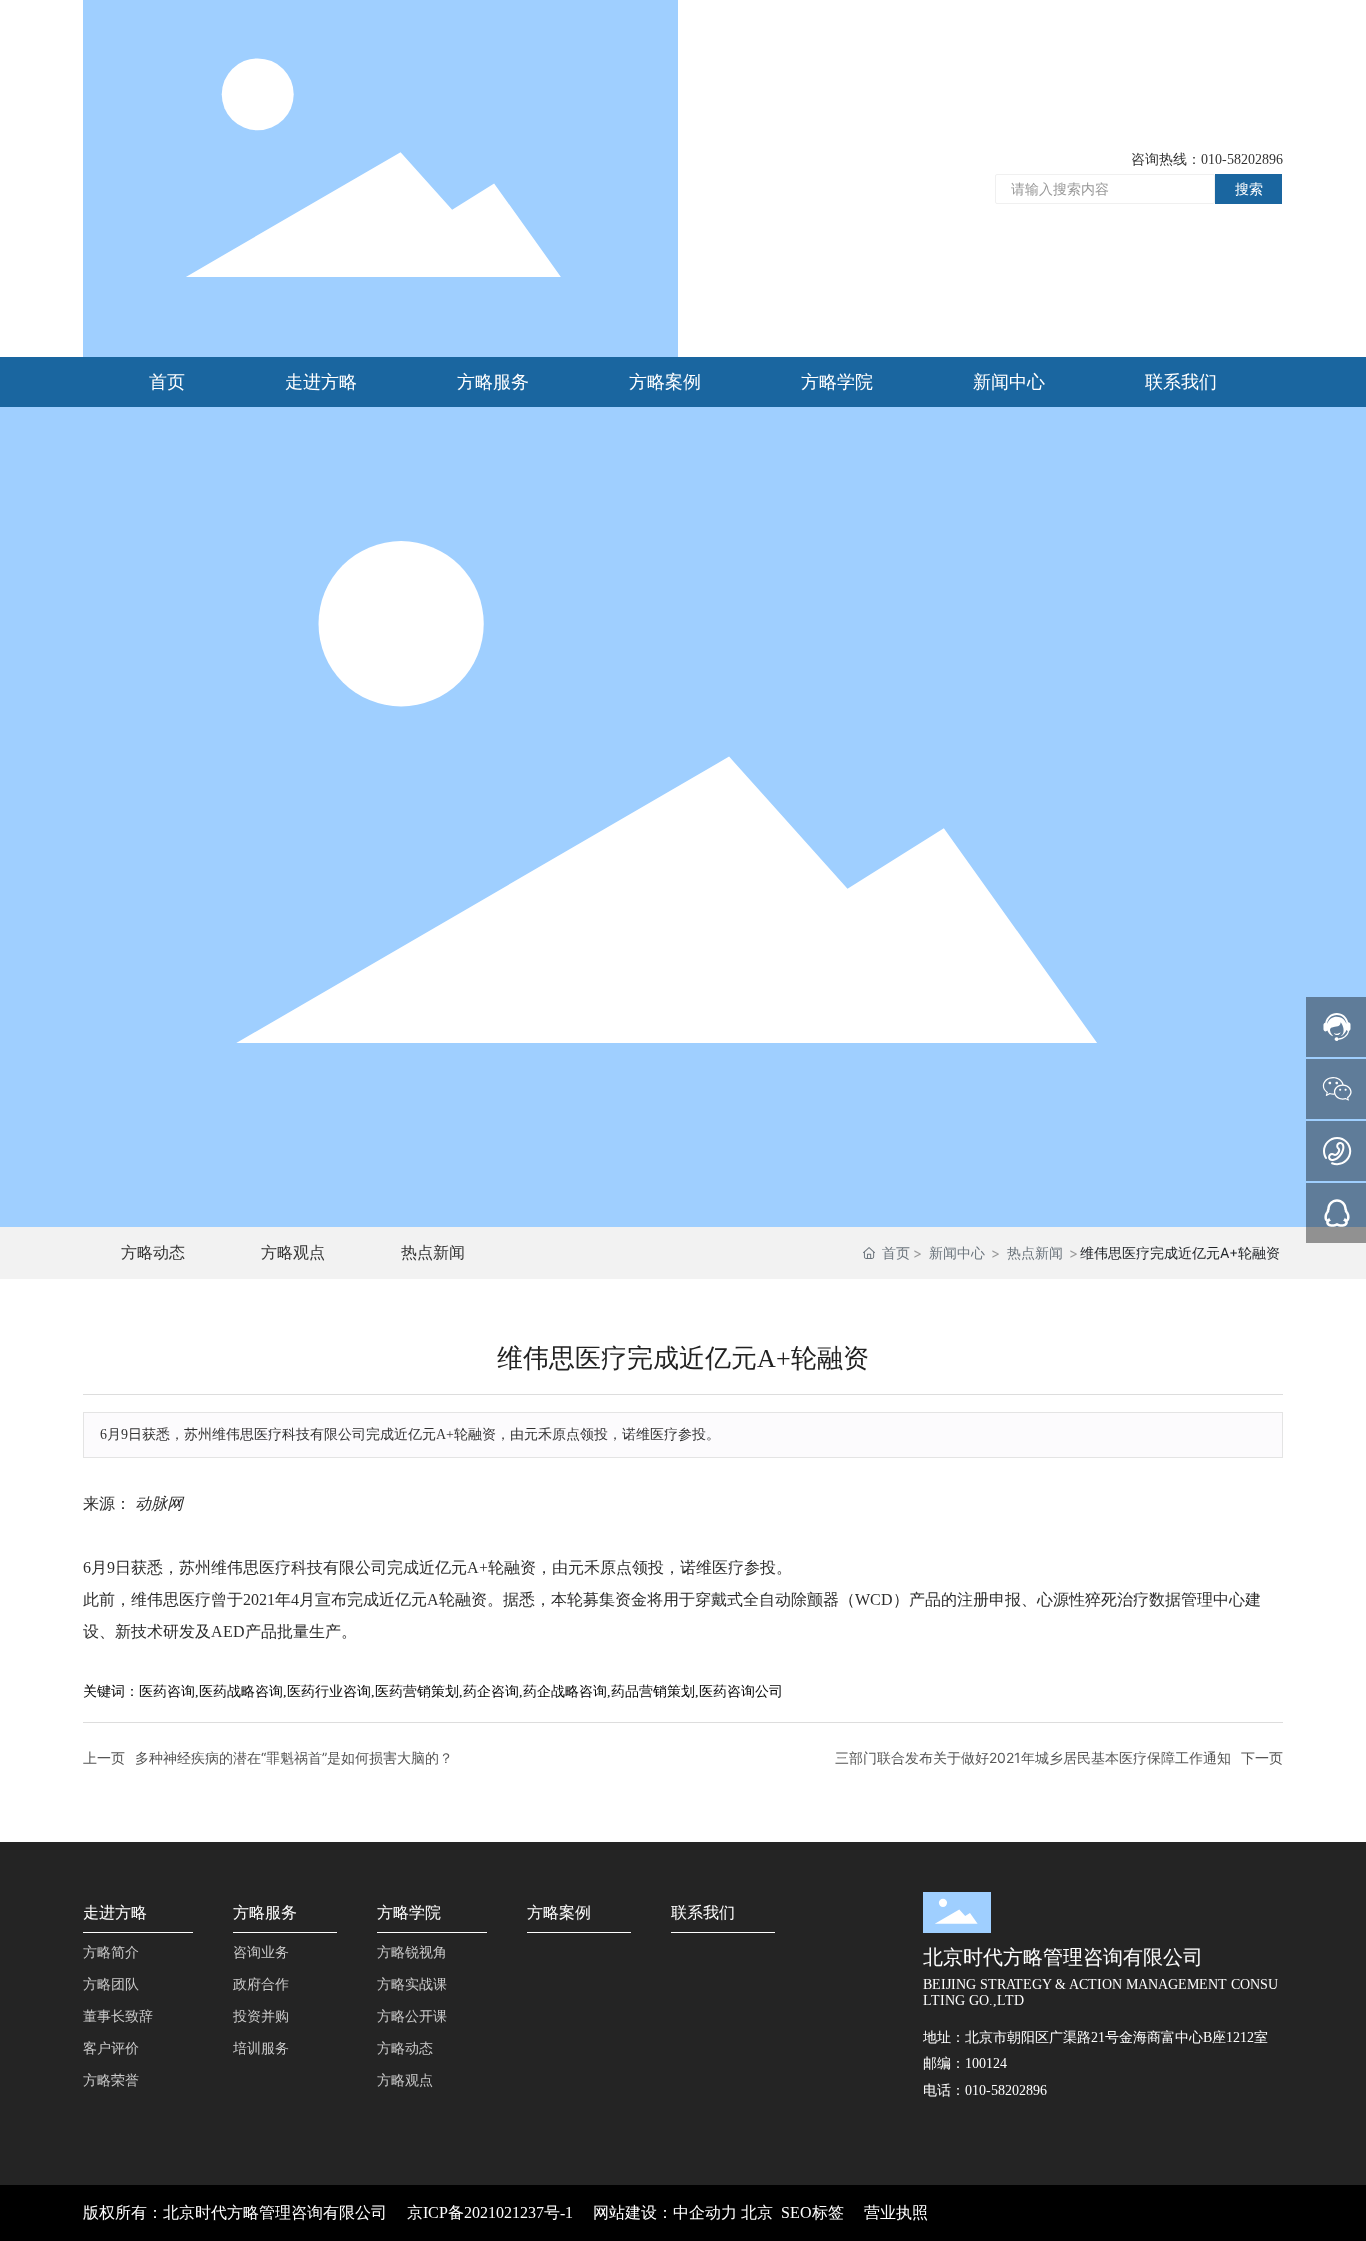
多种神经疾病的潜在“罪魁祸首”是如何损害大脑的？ (294, 1757)
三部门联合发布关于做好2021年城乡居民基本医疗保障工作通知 (1033, 1757)
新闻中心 (957, 1252)
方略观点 (293, 1252)
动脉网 (159, 1503)
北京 (757, 2212)
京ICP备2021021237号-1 (490, 2212)
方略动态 (153, 1252)
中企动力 (705, 2212)
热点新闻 (433, 1252)
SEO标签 (812, 2212)
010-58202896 (1242, 159)
